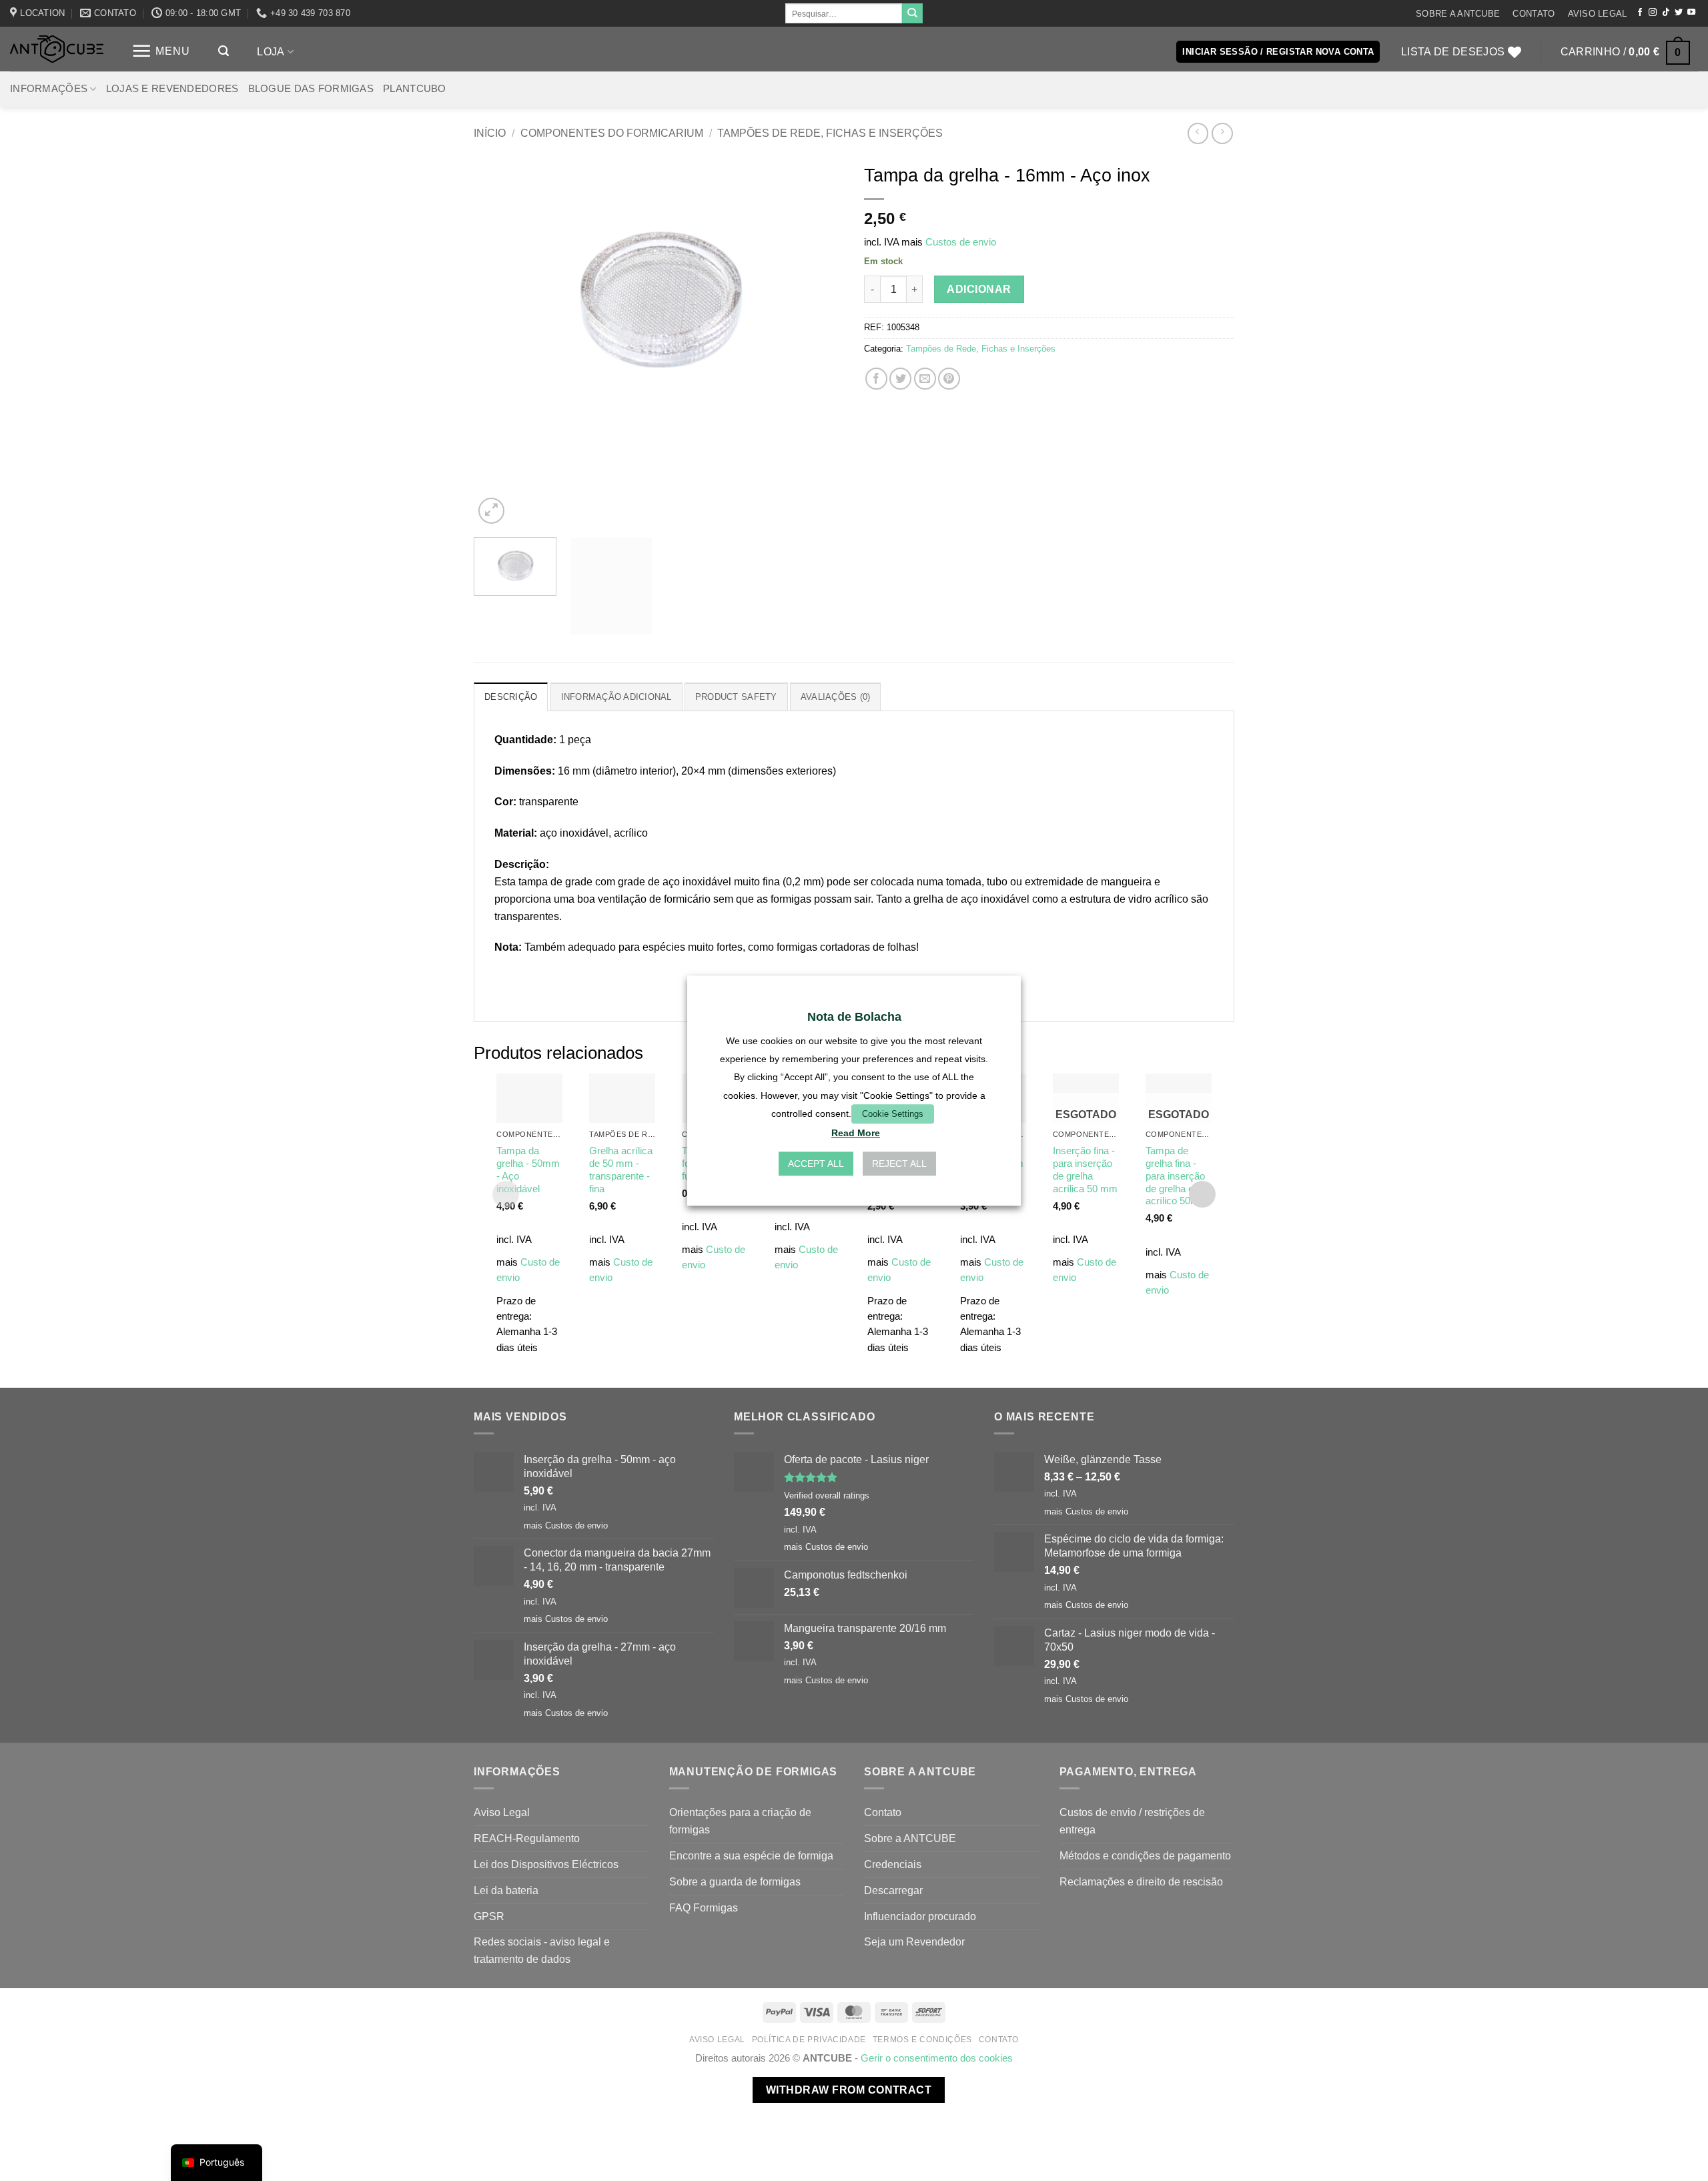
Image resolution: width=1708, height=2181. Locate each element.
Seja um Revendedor (914, 1941)
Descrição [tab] (511, 697)
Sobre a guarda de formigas (735, 1881)
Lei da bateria (506, 1890)
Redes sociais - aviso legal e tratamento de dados (542, 1950)
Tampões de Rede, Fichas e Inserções (830, 133)
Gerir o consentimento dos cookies (937, 2058)
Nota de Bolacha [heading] (854, 1017)
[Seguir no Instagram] (1653, 13)
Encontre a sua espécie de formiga (751, 1855)
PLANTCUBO (415, 89)
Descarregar (893, 1890)
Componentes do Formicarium (612, 133)
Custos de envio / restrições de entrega (1132, 1821)
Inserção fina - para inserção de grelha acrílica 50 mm (1085, 1170)
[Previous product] (1222, 133)
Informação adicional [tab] (616, 697)
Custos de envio (961, 242)
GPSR (489, 1916)
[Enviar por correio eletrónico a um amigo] (925, 379)
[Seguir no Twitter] (1679, 13)
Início (490, 133)
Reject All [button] (899, 1164)
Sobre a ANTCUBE (1458, 14)
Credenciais (893, 1864)
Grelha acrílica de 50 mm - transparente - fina (621, 1170)
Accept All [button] (816, 1164)
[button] (161, 51)
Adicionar (979, 289)
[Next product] (1198, 133)
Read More (856, 1133)
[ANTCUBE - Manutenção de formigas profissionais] (57, 49)
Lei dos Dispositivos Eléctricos (546, 1864)
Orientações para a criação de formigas (740, 1821)
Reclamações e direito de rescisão (1141, 1881)
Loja (271, 51)
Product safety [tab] (736, 697)
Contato (1534, 14)
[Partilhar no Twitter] (900, 379)
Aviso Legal (1598, 14)
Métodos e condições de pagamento (1145, 1855)
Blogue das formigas (311, 89)
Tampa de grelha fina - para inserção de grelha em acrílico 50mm (1177, 1176)
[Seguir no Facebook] (1640, 13)
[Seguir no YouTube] (1691, 13)
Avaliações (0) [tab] (836, 697)
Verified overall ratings (827, 1495)
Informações (49, 89)
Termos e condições (922, 2040)
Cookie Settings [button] (893, 1114)
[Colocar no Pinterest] (949, 379)
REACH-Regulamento (527, 1838)
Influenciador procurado (920, 1916)
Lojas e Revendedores (172, 89)
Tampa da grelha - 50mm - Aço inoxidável (528, 1170)
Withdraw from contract (849, 2090)
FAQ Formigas (704, 1907)
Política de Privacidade (809, 2040)
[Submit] (912, 13)
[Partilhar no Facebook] (876, 379)
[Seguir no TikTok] (1666, 13)
